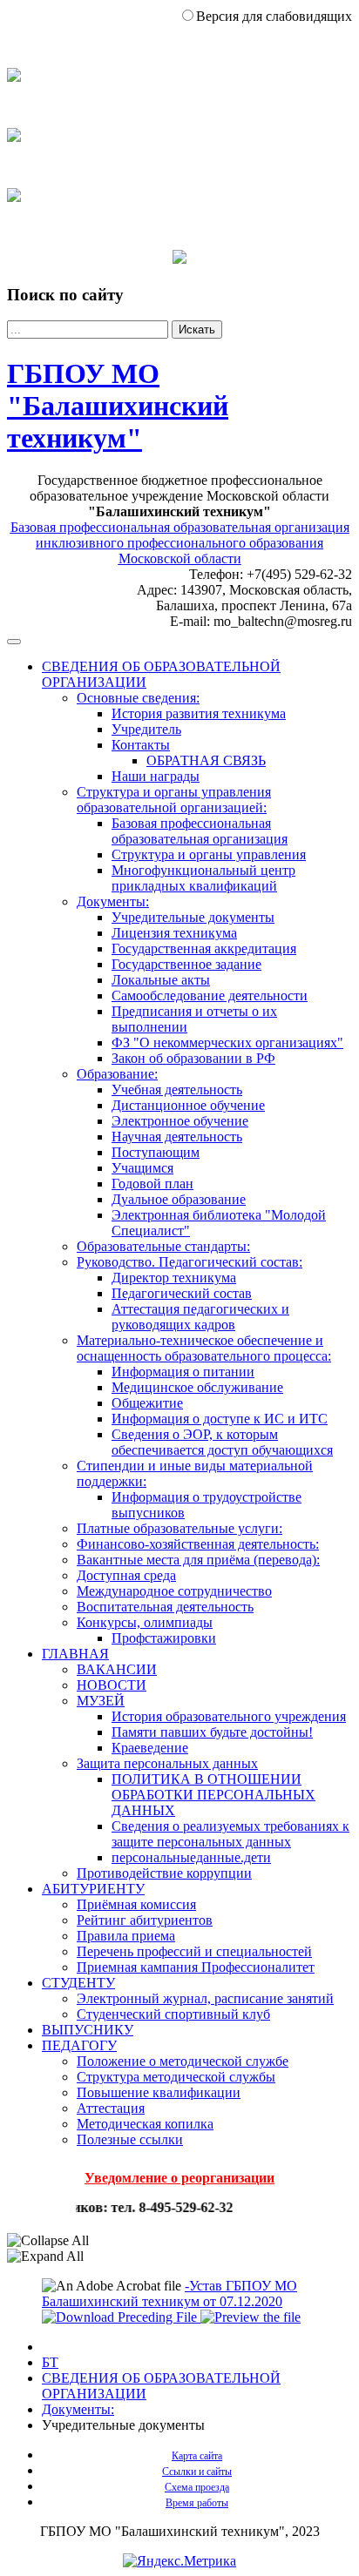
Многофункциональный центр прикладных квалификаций (203, 878)
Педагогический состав (182, 1293)
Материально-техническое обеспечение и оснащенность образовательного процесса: (204, 1348)
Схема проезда (197, 2487)
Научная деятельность (177, 1137)
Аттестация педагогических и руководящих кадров (200, 1317)
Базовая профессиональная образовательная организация (200, 831)
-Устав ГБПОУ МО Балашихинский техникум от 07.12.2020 (169, 2294)
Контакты (141, 745)
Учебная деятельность (177, 1090)
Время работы (197, 2503)
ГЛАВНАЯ (75, 1654)
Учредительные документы (193, 917)
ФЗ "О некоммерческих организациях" (227, 1043)
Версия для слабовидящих (274, 16)
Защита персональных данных (167, 1763)
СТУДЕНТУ (78, 1983)
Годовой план (152, 1184)
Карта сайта (197, 2456)
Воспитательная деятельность (165, 1607)
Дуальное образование (179, 1199)
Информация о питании (183, 1372)
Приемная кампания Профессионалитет (196, 1967)
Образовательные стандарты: (163, 1246)
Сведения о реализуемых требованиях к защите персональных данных (230, 1834)
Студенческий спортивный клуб (173, 2014)
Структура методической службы (176, 2077)
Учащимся (142, 1168)
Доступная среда (126, 1575)
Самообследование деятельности (210, 995)
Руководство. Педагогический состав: (190, 1262)
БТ (50, 2362)
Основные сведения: (138, 698)
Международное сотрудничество (174, 1591)
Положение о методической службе (183, 2061)
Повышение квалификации (159, 2092)
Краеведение (150, 1748)
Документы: (113, 901)
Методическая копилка (145, 2124)
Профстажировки (164, 1638)
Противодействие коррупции (164, 1873)
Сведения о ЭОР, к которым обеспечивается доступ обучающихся (222, 1442)
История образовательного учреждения (229, 1716)
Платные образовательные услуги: (179, 1528)
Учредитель (146, 729)
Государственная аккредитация (204, 948)
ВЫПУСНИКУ (88, 2030)
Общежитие (147, 1403)
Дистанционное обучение (188, 1105)
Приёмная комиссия (136, 1904)
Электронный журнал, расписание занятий (205, 1998)
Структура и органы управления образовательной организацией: (174, 800)
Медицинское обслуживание (197, 1387)
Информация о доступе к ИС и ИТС (220, 1419)
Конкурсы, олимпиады (145, 1622)
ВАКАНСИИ (117, 1669)
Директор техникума (174, 1278)
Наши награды (156, 776)
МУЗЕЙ (101, 1701)
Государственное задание (186, 964)
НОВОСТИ (112, 1685)
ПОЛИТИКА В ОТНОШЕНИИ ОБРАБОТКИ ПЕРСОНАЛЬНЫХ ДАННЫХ (213, 1795)
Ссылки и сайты (197, 2472)
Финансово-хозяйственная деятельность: (198, 1544)
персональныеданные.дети (191, 1857)
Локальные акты (161, 980)
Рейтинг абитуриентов (145, 1920)
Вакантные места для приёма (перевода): (198, 1560)
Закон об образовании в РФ (193, 1058)
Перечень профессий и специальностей (194, 1951)
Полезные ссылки (130, 2139)
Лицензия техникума (174, 933)
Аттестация (111, 2108)
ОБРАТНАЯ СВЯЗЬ (206, 760)
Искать (197, 330)
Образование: (117, 1074)
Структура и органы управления (209, 854)
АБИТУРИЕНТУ (93, 1889)
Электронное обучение (180, 1121)
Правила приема (126, 1936)
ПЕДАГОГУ (79, 2045)
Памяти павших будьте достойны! (212, 1732)
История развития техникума (199, 713)
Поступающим (156, 1152)
